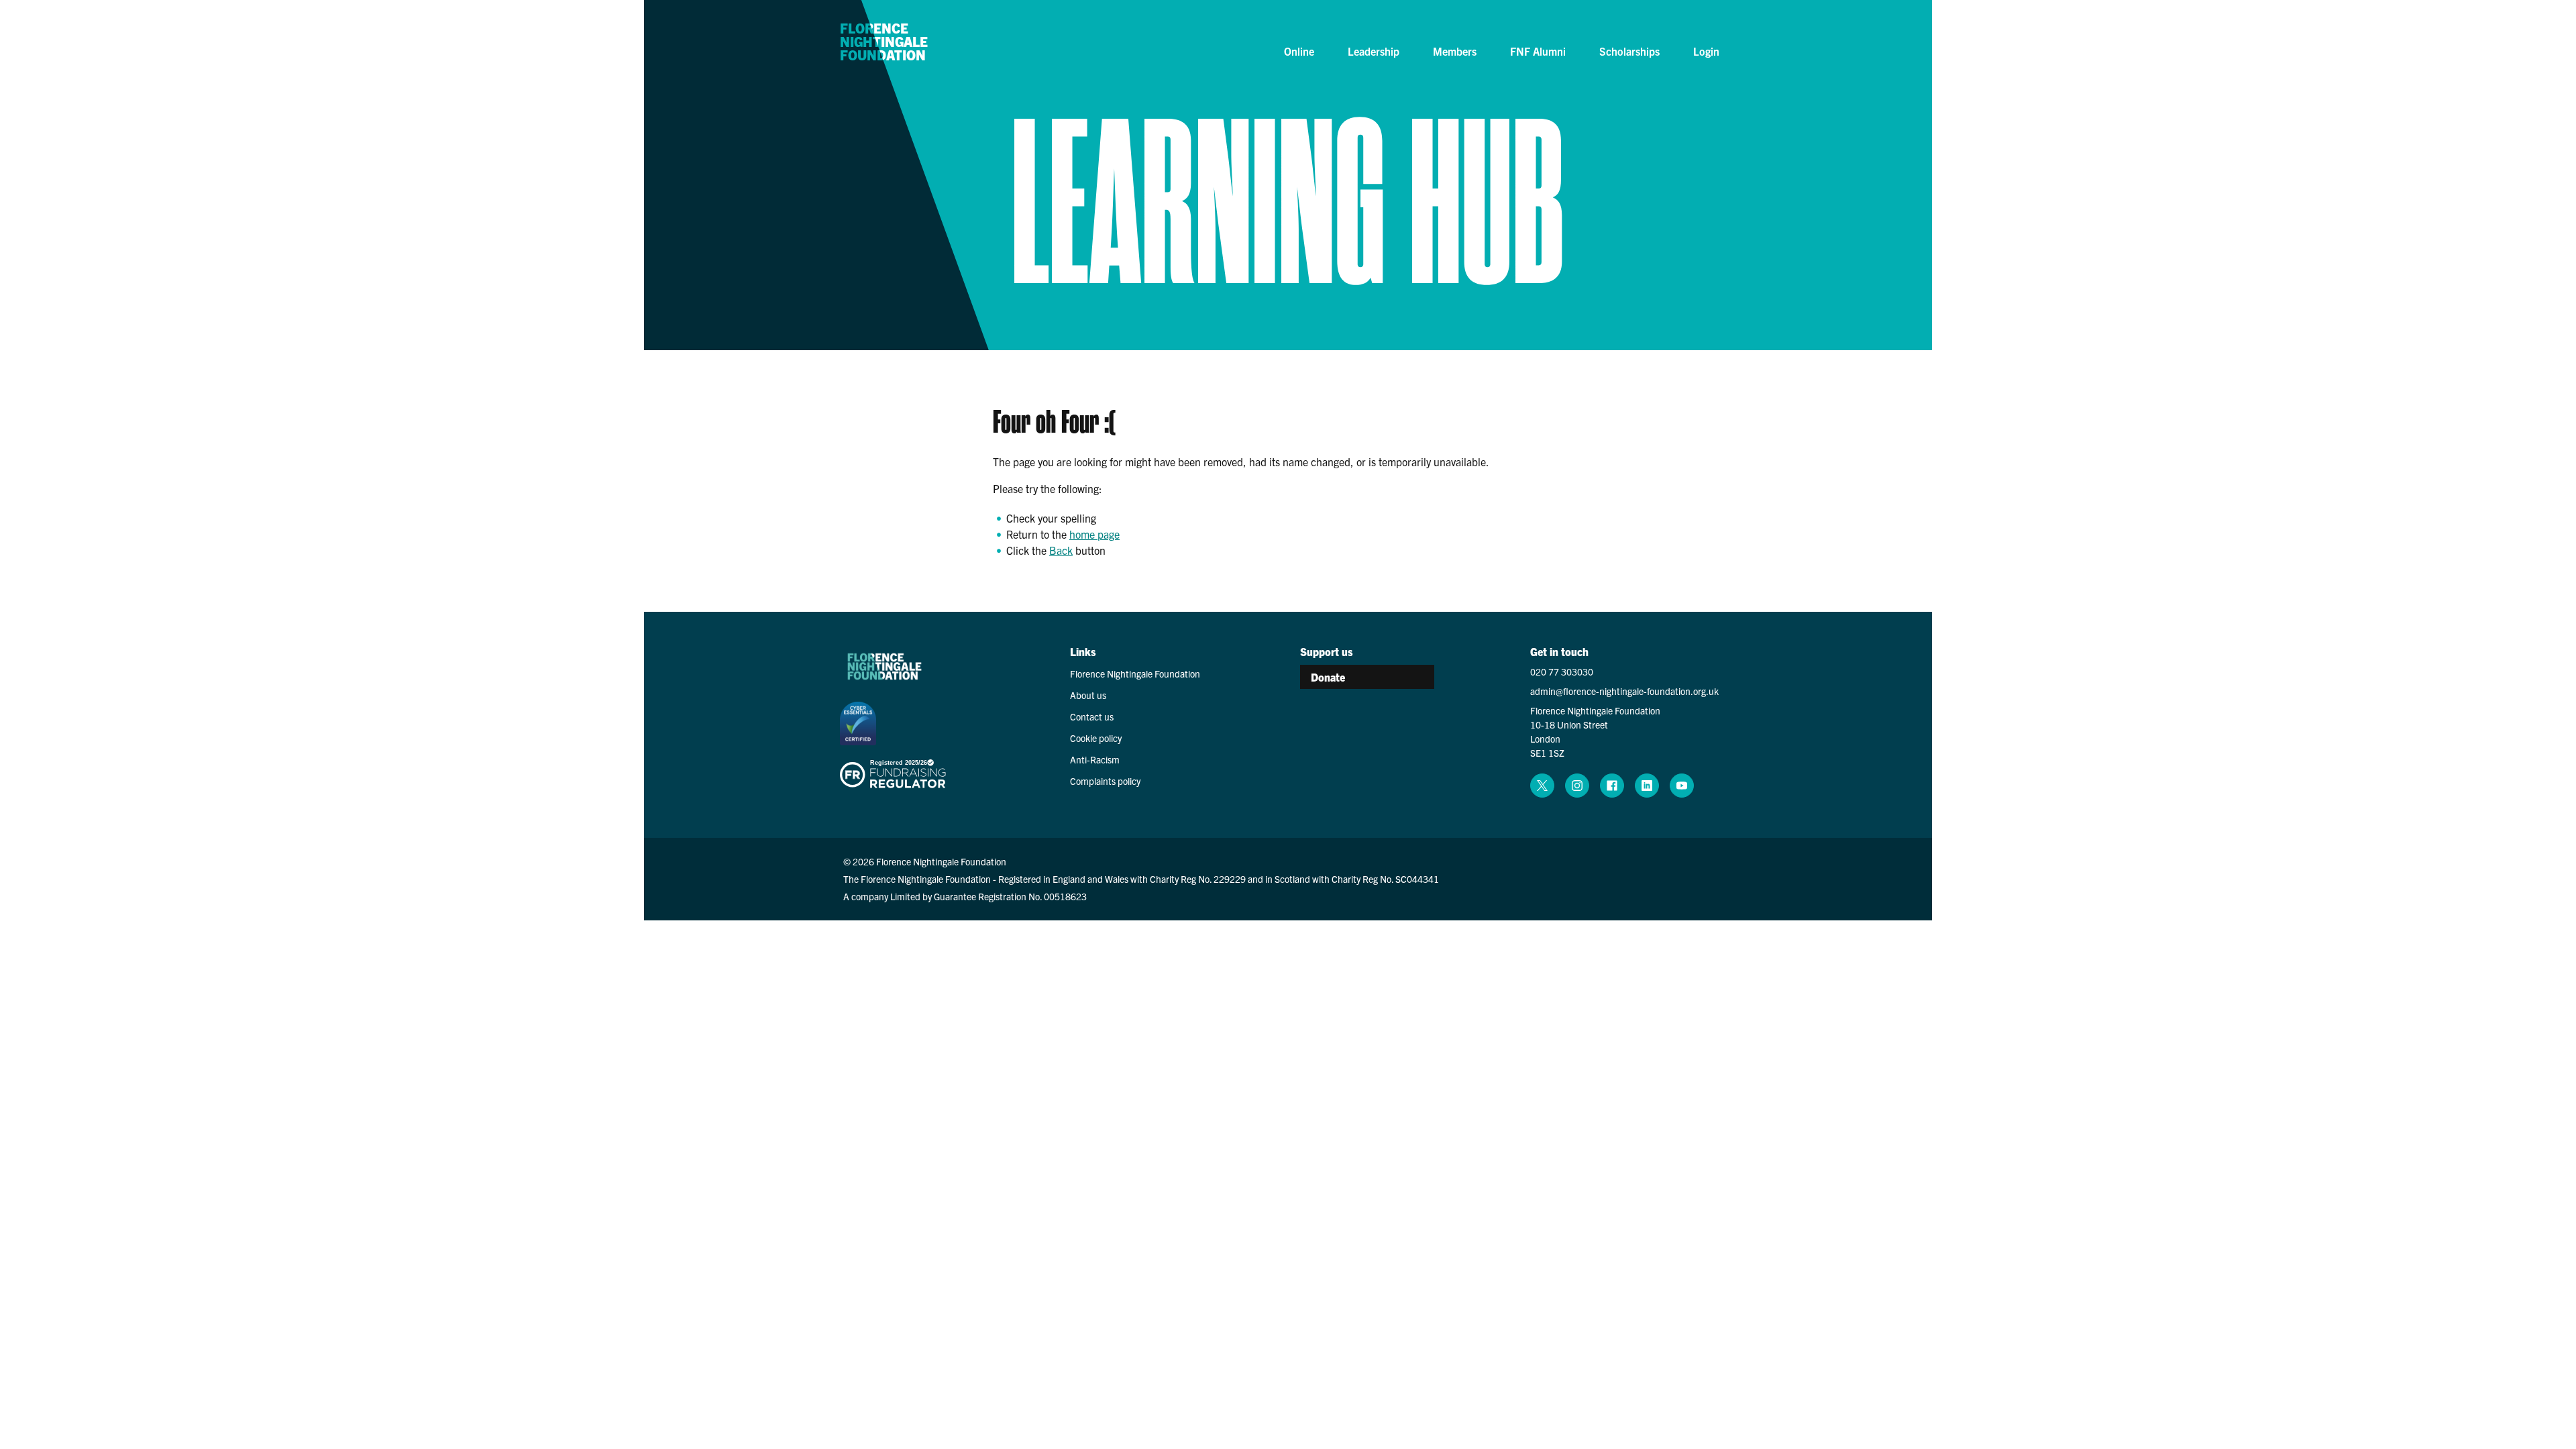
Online (1299, 51)
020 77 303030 (1562, 672)
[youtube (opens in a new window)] (1682, 786)
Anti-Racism (1095, 759)
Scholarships (1629, 51)
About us (1088, 695)
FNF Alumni (1538, 51)
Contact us (1092, 716)
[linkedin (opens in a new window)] (1647, 786)
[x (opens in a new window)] (1542, 786)
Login (1706, 51)
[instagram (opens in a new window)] (1577, 786)
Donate (1328, 677)
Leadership (1374, 51)
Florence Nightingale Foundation (884, 42)
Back (1061, 550)
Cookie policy (1096, 738)
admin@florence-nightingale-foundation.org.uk (1624, 691)
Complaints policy (1105, 781)
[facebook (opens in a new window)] (1612, 786)
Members (1455, 51)
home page (1094, 534)
